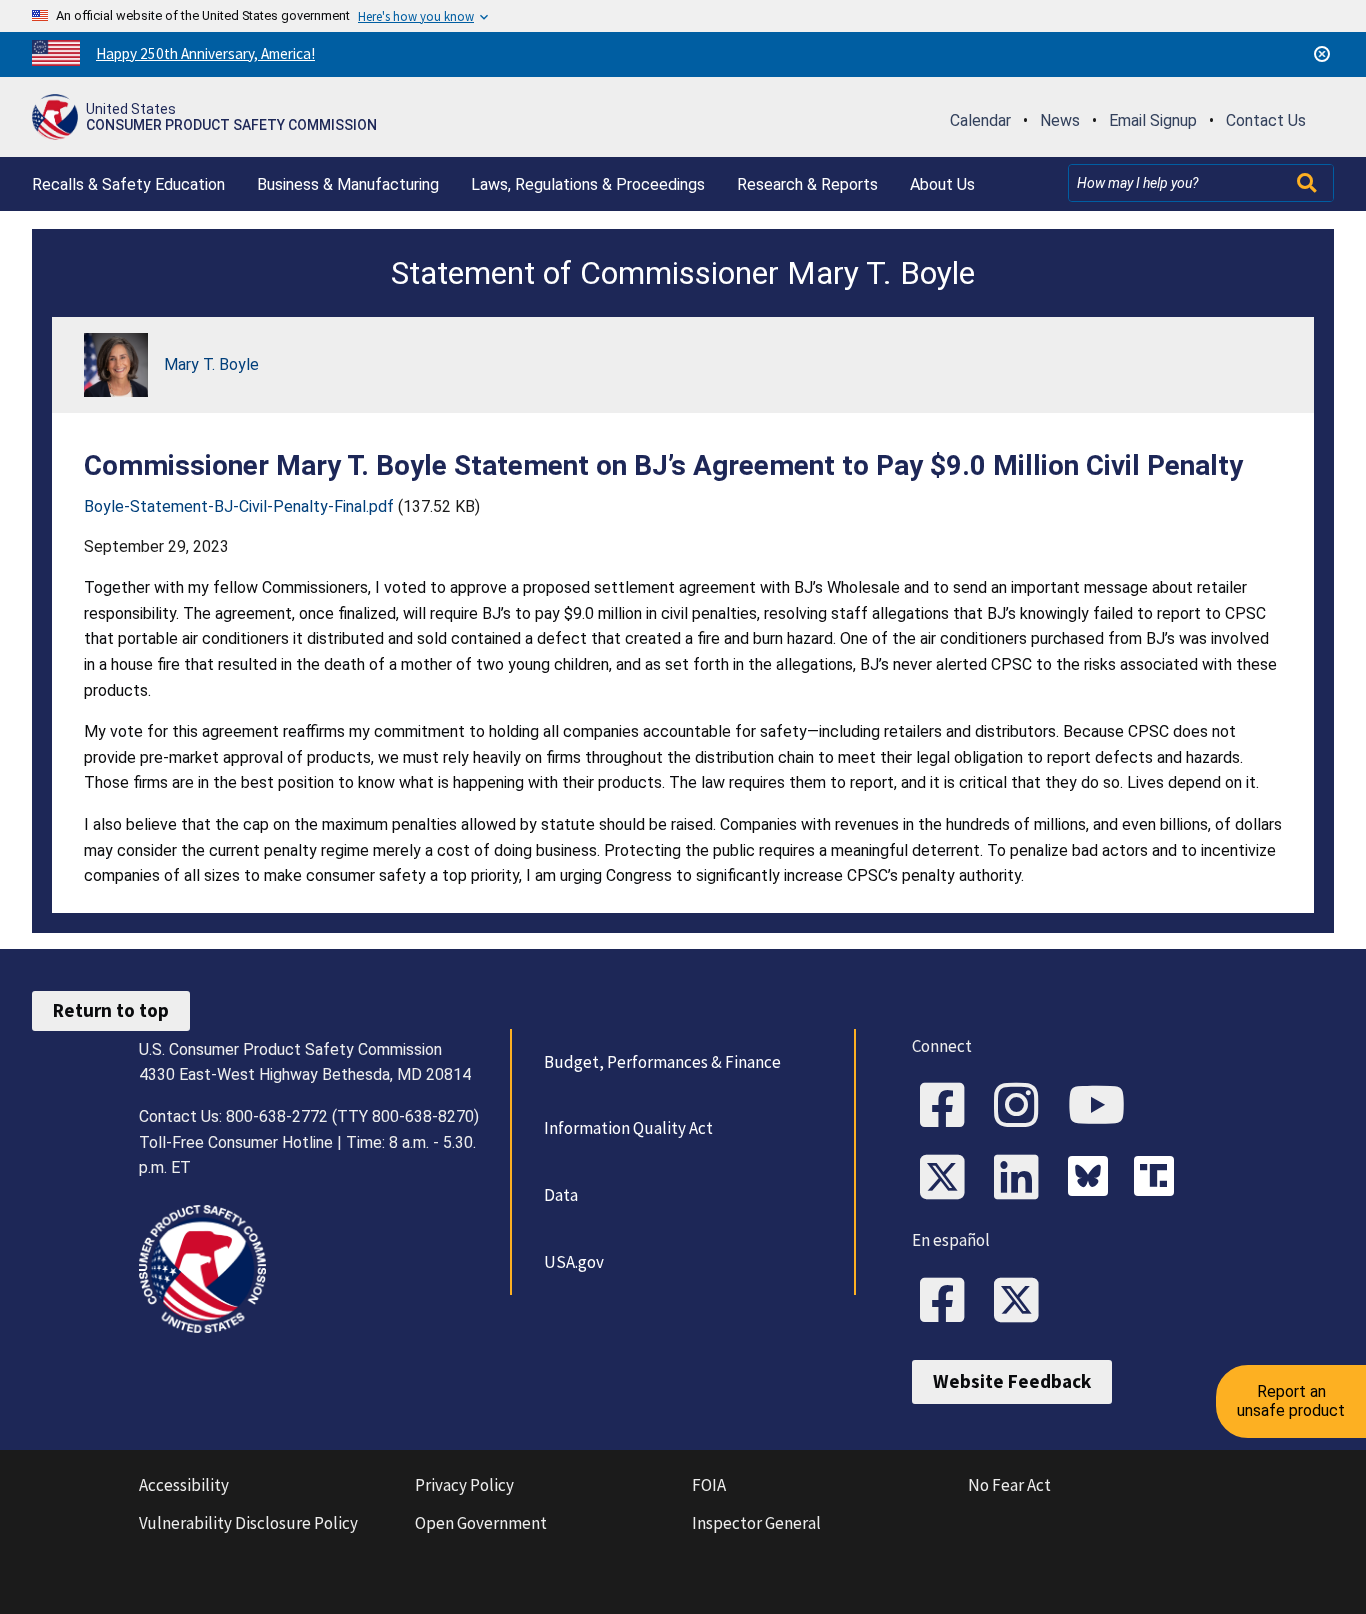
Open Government (481, 1523)
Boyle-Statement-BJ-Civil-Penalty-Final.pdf (239, 506)
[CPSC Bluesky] (1093, 1179)
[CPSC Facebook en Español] (949, 1302)
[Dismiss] (1322, 54)
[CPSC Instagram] (1023, 1107)
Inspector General (756, 1523)
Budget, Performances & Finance (662, 1062)
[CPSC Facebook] (949, 1107)
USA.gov (574, 1262)
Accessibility (184, 1485)
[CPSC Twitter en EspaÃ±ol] (1023, 1302)
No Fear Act (1009, 1485)
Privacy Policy (464, 1485)
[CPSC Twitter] (949, 1179)
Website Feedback (1012, 1381)
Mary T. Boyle (211, 364)
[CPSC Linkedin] (1023, 1179)
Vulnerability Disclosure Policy (248, 1523)
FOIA (709, 1485)
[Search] (1309, 183)
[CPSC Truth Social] (1159, 1179)
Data (561, 1195)
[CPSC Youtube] (1103, 1107)
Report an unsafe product (1291, 1400)
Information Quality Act (628, 1128)
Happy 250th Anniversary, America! (205, 53)
